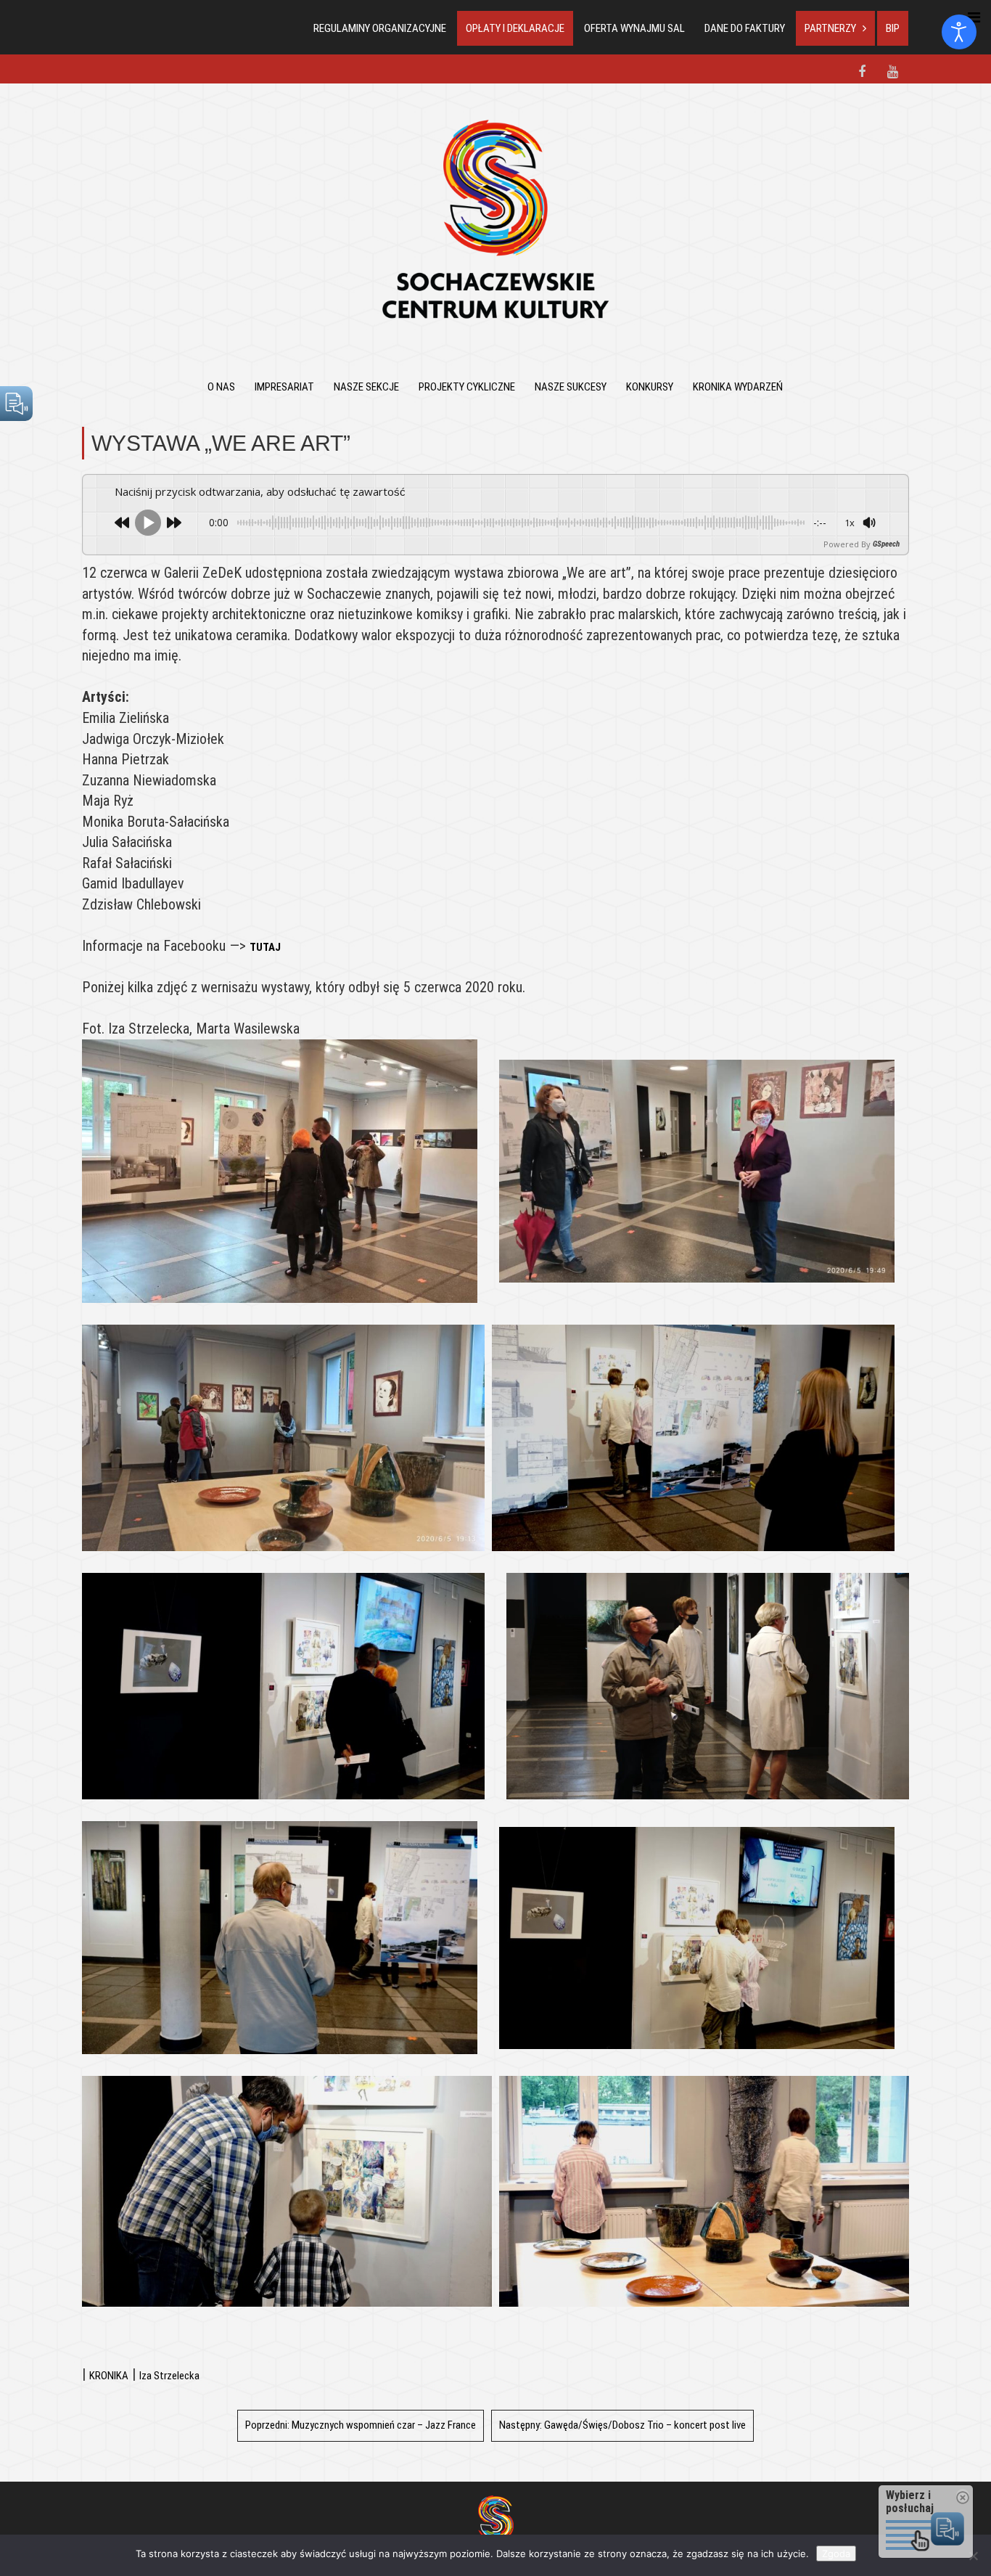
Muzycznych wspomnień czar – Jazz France (361, 2425)
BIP (893, 28)
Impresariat (284, 387)
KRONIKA (109, 2376)
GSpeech (886, 544)
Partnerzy (830, 28)
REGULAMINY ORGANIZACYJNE (380, 28)
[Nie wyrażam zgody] (973, 2556)
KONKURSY (650, 387)
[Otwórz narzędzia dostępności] (959, 32)
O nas (221, 387)
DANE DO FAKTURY (745, 28)
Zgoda (836, 2553)
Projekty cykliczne (467, 387)
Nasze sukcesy (571, 387)
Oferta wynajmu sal (634, 28)
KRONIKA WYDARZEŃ (738, 387)
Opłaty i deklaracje (515, 28)
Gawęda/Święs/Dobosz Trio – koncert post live (622, 2425)
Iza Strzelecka (169, 2376)
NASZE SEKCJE (366, 387)
